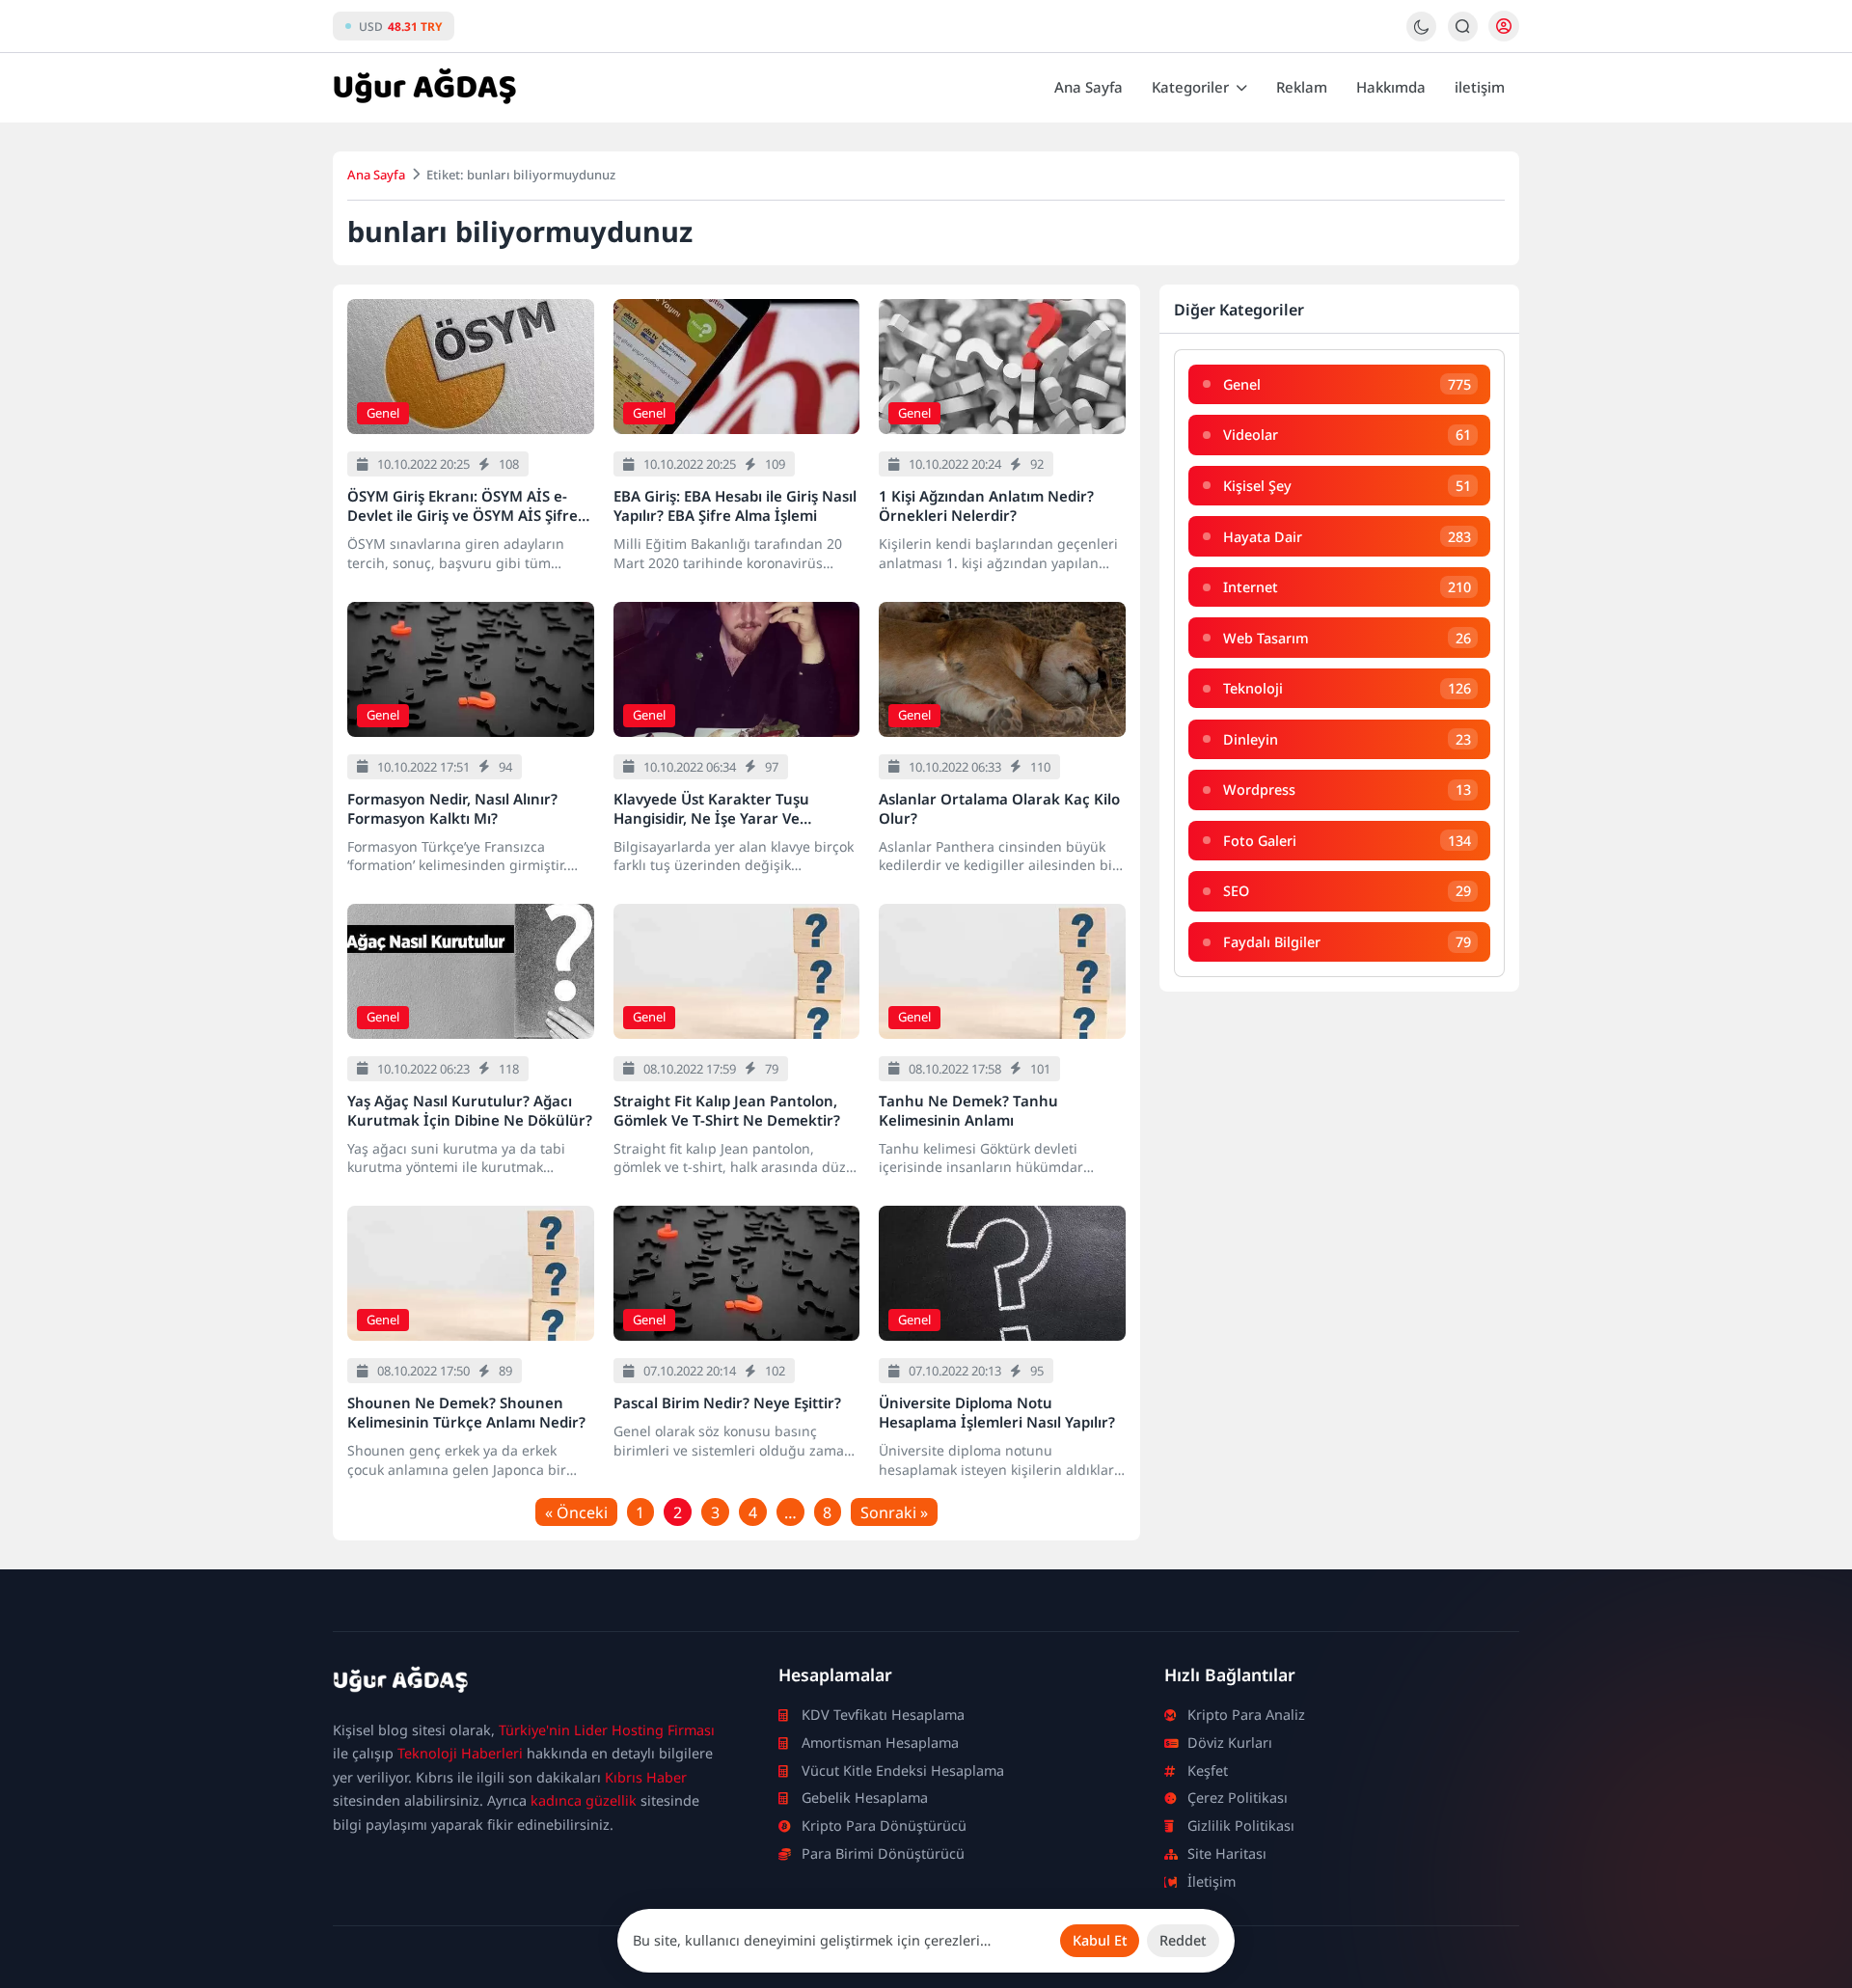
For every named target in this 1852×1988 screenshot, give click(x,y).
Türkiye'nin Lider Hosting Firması (607, 1730)
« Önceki (576, 1512)
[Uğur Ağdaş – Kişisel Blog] (532, 1683)
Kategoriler (1190, 87)
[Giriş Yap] (1504, 26)
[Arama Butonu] (1463, 27)
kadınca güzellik (584, 1800)
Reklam (1302, 87)
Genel (383, 413)
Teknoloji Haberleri (460, 1753)
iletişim (1480, 87)
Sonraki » (894, 1512)
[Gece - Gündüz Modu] (1421, 36)
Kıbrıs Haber (646, 1777)
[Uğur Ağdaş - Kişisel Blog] (424, 88)
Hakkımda (1391, 87)
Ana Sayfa (1089, 87)
